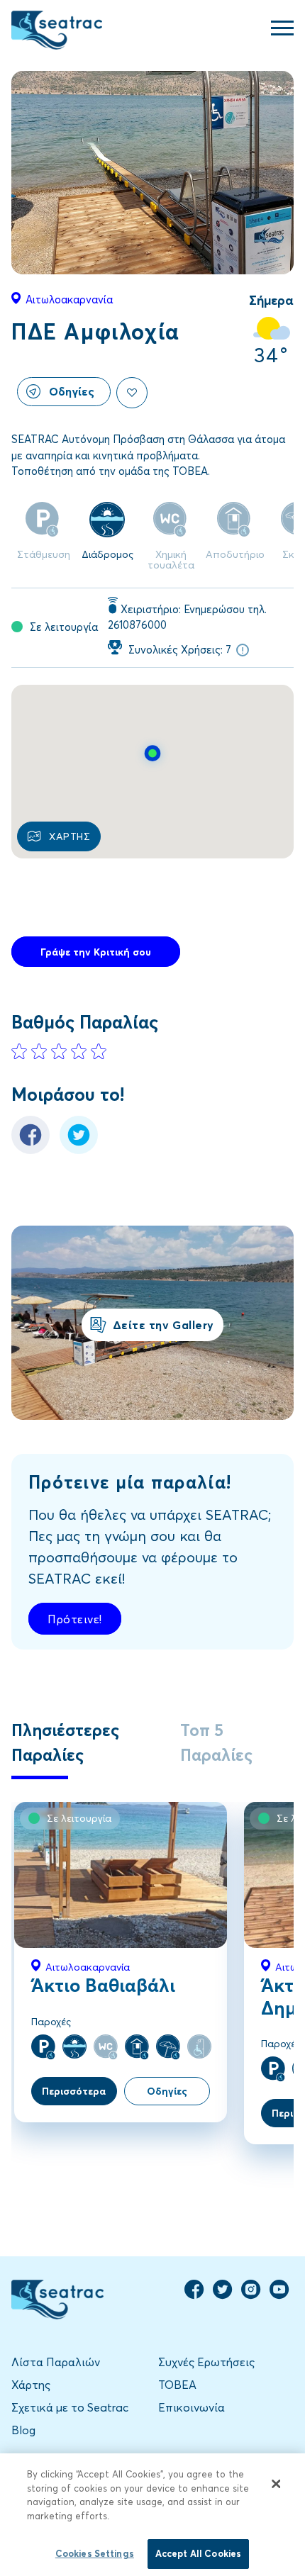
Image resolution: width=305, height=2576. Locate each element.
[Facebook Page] (194, 2295)
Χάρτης (31, 2384)
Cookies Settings (95, 2553)
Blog (23, 2430)
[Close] (276, 2484)
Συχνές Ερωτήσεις (206, 2362)
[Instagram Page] (251, 2295)
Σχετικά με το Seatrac (70, 2407)
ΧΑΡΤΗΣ (70, 836)
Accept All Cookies (198, 2553)
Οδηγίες (72, 391)
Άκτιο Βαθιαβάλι (103, 1985)
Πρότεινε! (75, 1619)
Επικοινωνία (192, 2407)
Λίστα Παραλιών (56, 2362)
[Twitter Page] (223, 2295)
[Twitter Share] (79, 1150)
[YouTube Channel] (279, 2295)
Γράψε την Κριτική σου (96, 952)
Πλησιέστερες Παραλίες (65, 1742)
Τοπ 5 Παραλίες (216, 1742)
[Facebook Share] (30, 1150)
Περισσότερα (74, 2091)
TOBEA (177, 2384)
